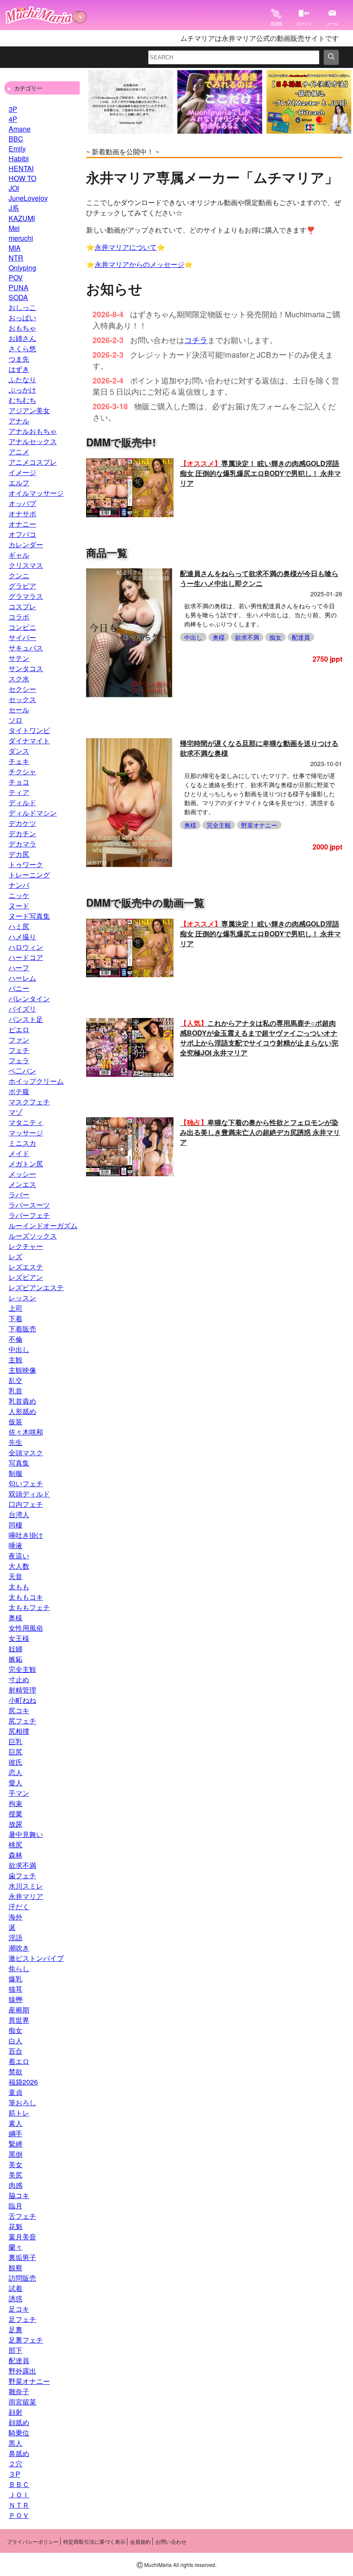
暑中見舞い (26, 1834)
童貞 (15, 2092)
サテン (19, 658)
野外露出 (22, 2371)
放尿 (15, 1824)
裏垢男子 (22, 2257)
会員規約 (140, 2541)
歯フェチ (22, 1875)
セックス (22, 699)
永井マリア (26, 1896)
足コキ (19, 2309)
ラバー (19, 1194)
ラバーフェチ (29, 1215)
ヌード (19, 906)
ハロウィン (26, 947)
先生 (15, 1442)
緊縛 (15, 2144)
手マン (19, 1793)
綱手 (15, 2133)
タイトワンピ (29, 730)
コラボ (19, 617)
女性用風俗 (26, 1628)
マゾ (15, 1112)
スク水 (19, 679)
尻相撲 (19, 1731)
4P (13, 119)
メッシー (22, 1174)
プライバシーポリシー (33, 2541)
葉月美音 (22, 2237)
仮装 (15, 1421)
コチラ (196, 340)
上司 (15, 1308)
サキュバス (26, 648)
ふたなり (22, 379)
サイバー (22, 637)
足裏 (15, 2329)
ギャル (19, 555)
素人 (15, 2123)
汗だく (19, 1906)
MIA (15, 248)
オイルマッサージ (36, 493)
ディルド (22, 802)
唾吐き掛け (26, 1535)
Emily (17, 149)
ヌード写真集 (29, 916)
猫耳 (15, 1989)
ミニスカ (22, 1143)
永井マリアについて (126, 247)
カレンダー (26, 544)
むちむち (22, 400)
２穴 (15, 2464)
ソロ (15, 720)
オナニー (22, 524)
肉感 (15, 2185)
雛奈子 (19, 2391)
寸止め (19, 1679)
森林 (15, 1855)
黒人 (15, 2443)
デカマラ (22, 844)
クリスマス (26, 565)
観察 (15, 2268)
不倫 (15, 1339)
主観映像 (22, 1370)
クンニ (19, 575)
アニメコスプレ (33, 462)
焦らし (19, 1968)
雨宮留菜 (22, 2402)
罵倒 (15, 2154)
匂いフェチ (26, 1483)
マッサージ (26, 1133)
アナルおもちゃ (33, 431)
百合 (15, 2051)
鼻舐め (19, 2453)
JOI (14, 188)
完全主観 (22, 1669)
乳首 (15, 1391)
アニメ (19, 452)
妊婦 (15, 1648)
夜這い (19, 1556)
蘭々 (15, 2247)
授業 (15, 1814)
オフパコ (22, 534)
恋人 (15, 1772)
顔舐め (19, 2422)
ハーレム (22, 978)
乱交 (15, 1380)
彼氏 (15, 1762)
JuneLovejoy (28, 198)
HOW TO (22, 178)
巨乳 (15, 1741)
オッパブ (22, 503)
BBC (16, 139)
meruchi (21, 238)
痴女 (15, 2030)
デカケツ (22, 823)
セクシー (22, 689)
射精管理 (22, 1690)
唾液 (15, 1545)
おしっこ (22, 307)
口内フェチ (26, 1504)
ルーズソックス (33, 1236)
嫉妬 (15, 1659)
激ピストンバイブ (36, 1958)
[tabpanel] (131, 102)
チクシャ (22, 771)
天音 (15, 1576)
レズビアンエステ (36, 1287)
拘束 (15, 1803)
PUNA (19, 287)
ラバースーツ (29, 1205)
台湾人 (19, 1514)
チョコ (19, 782)
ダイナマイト (29, 741)
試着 (15, 2288)
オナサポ (22, 514)
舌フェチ (22, 2216)
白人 (15, 2041)
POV (16, 278)
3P (13, 109)
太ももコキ (26, 1597)
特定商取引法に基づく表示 (94, 2541)
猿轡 (15, 1999)
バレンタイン (29, 998)
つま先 (19, 359)
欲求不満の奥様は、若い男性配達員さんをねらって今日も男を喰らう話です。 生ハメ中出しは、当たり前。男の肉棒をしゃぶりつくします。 (260, 615)
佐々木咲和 (26, 1432)
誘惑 (15, 2298)
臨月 (15, 2206)
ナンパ (19, 885)
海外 (15, 1917)
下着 (15, 1318)
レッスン (22, 1298)
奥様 (15, 1618)
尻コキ (19, 1710)
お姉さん (22, 338)
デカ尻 (19, 854)
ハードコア (26, 957)
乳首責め (22, 1401)
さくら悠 (22, 348)
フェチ (19, 1050)
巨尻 (15, 1752)
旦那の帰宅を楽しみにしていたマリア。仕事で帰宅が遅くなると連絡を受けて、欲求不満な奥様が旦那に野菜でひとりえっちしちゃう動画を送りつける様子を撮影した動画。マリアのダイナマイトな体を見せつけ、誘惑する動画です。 (260, 794)
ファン (19, 1040)
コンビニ (22, 627)
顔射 (15, 2412)
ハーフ (19, 968)
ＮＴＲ (19, 2505)
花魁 (15, 2226)
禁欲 (15, 2072)
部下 (15, 2350)
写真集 (19, 1463)
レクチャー (26, 1246)
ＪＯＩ (19, 2495)
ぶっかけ (22, 390)
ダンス (19, 751)
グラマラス (26, 596)
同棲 (15, 1525)
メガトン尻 (26, 1164)
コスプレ (22, 606)
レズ (15, 1256)
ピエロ (19, 1029)
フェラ (19, 1060)
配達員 (19, 2360)
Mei (14, 228)
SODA (18, 297)
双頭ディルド (29, 1494)
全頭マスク (26, 1452)
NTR (16, 258)
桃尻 (15, 1845)
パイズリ (22, 1009)
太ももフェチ (29, 1607)
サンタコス (26, 668)
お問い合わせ (171, 2541)
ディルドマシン (33, 813)
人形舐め (22, 1411)
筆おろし (22, 2102)
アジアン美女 (29, 410)
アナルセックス (33, 441)
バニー (19, 988)
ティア (19, 792)
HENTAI (21, 168)
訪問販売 (22, 2278)
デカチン (22, 833)
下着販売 (22, 1329)
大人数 (19, 1566)
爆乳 (15, 1979)
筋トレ (19, 2113)
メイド (19, 1153)
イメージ (22, 472)
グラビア (22, 586)
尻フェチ (22, 1721)
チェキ (19, 761)
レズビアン (26, 1277)
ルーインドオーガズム (43, 1225)
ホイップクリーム (36, 1081)
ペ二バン (22, 1071)
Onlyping (22, 268)
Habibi (19, 158)
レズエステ (26, 1267)
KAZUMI (22, 218)
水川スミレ (26, 1886)
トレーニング (29, 875)
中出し (19, 1349)
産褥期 (19, 2010)
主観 (15, 1360)
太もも (19, 1587)
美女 (15, 2164)
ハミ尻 (19, 926)
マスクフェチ (29, 1102)
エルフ (19, 483)
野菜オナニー (29, 2381)
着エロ (19, 2061)
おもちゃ (22, 328)
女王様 (19, 1638)
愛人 (15, 1783)
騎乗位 (19, 2433)
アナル (19, 421)
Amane (20, 129)
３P (14, 2474)
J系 (14, 208)
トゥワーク (26, 864)
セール (19, 710)
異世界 (19, 2020)
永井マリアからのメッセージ (139, 264)
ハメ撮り (22, 937)
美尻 (15, 2175)
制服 (15, 1473)
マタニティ (26, 1122)
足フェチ (22, 2319)
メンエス (22, 1184)
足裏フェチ (26, 2340)
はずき (19, 369)
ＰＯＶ (19, 2515)
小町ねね (22, 1700)
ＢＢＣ (19, 2484)
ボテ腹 (19, 1091)
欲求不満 (22, 1865)
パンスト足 (26, 1019)
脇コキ (19, 2195)
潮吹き (19, 1948)
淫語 (15, 1937)
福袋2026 (23, 2082)
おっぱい (22, 317)
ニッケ (19, 895)
